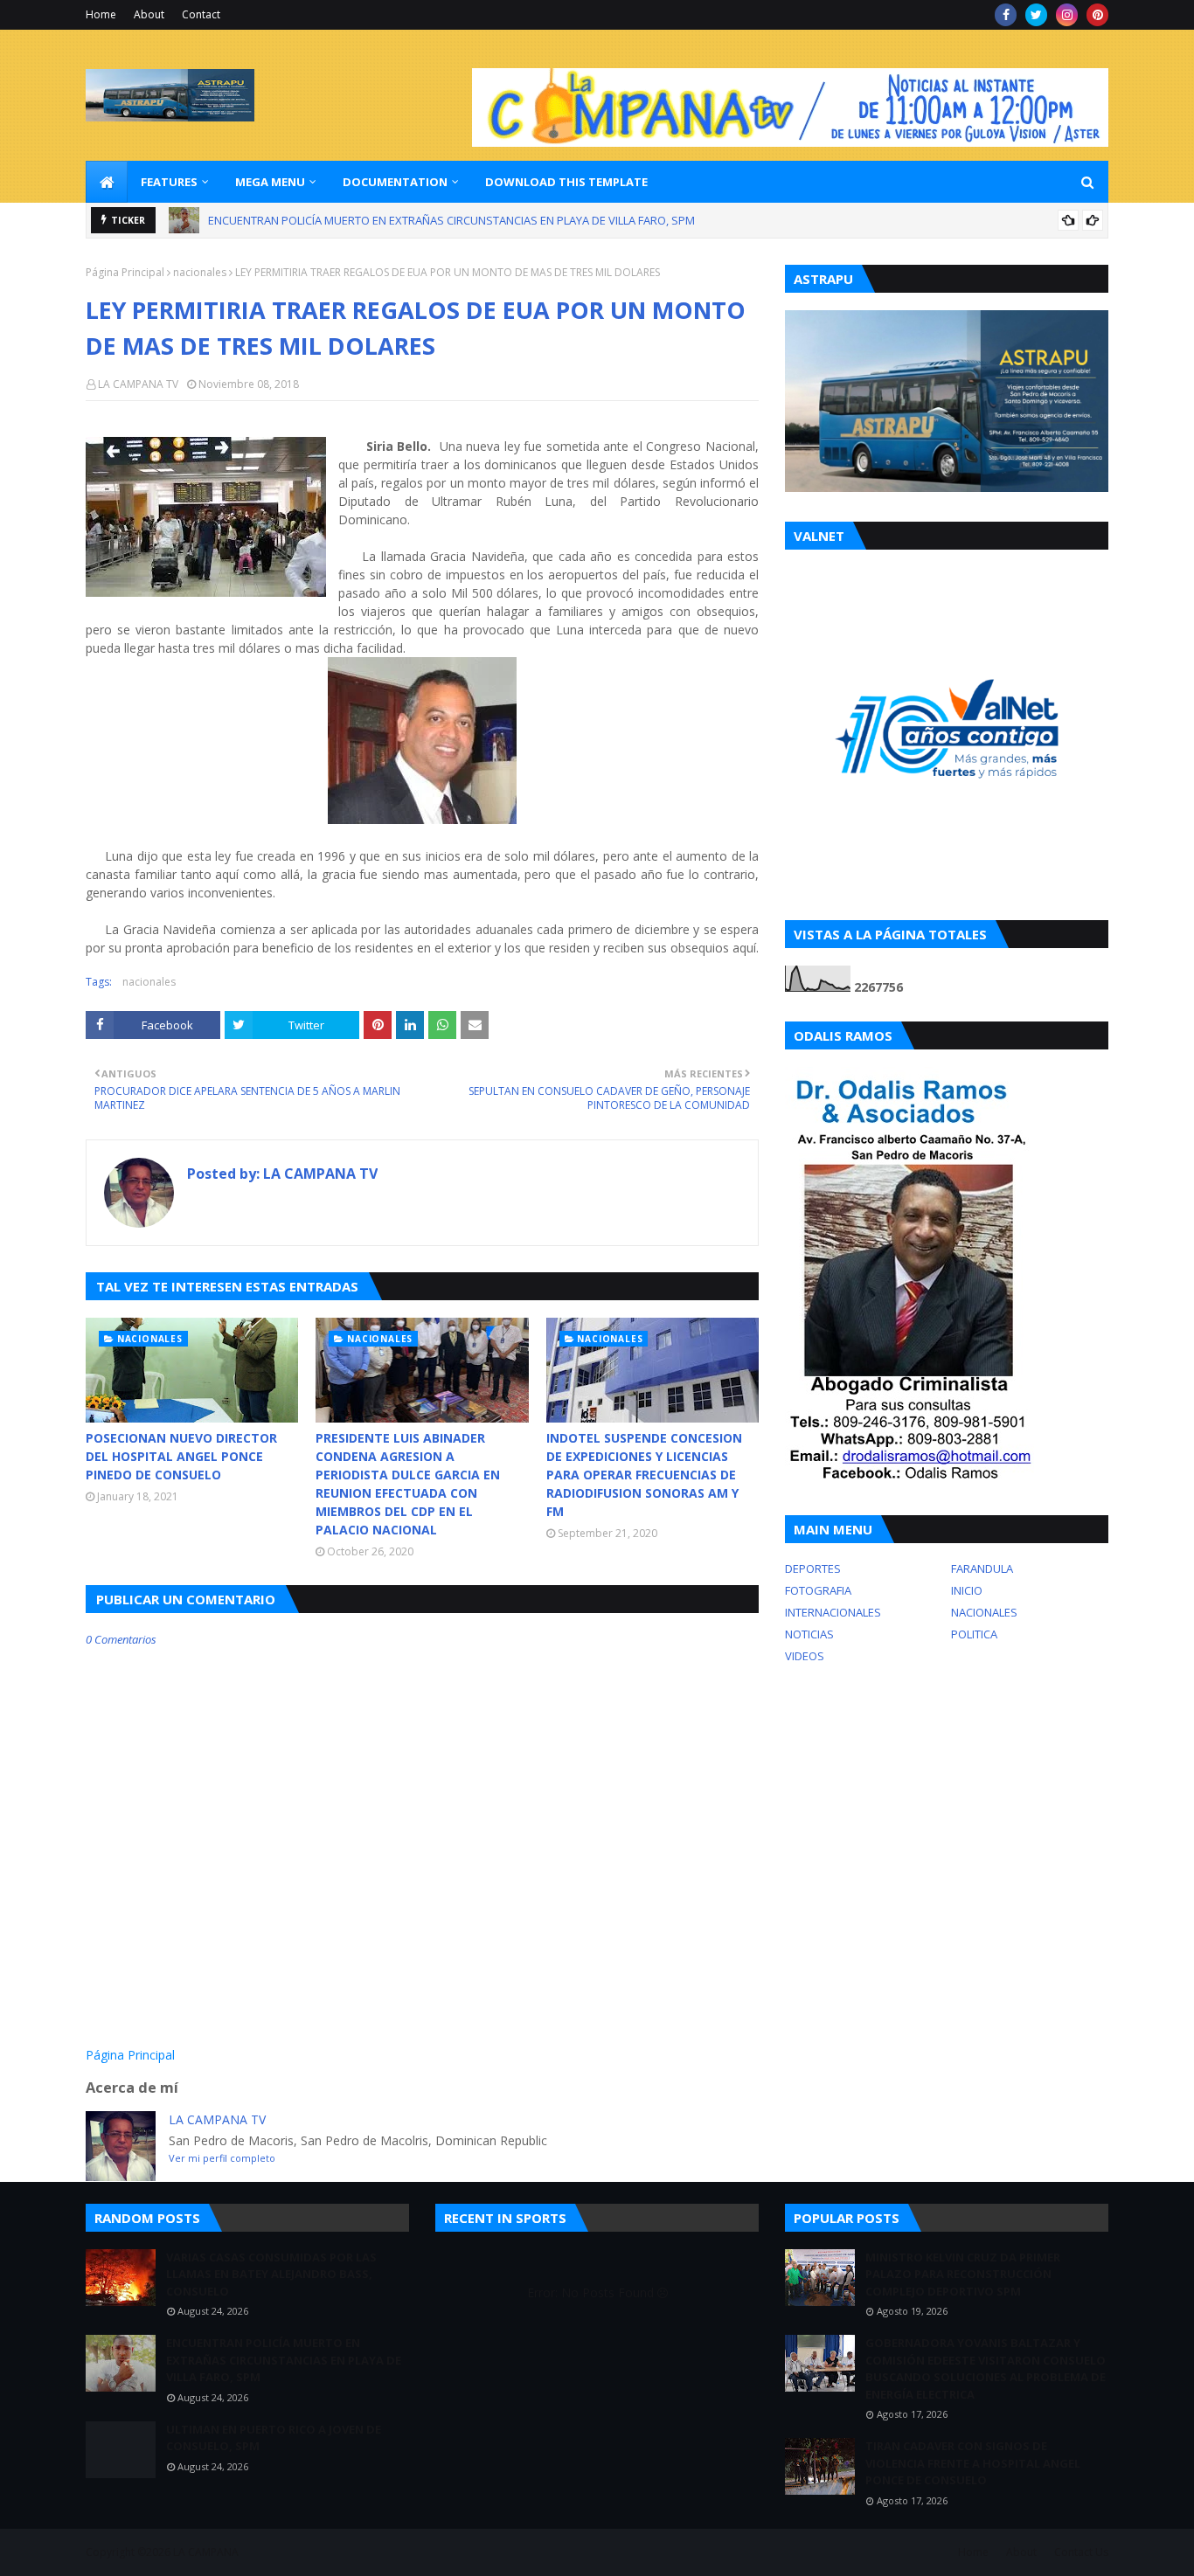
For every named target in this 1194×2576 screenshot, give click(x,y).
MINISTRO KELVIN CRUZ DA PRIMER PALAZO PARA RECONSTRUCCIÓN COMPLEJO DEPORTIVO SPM (963, 2274)
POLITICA (974, 1634)
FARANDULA (982, 1568)
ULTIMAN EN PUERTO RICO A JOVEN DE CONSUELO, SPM (352, 223)
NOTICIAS (809, 1634)
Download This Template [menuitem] (566, 182)
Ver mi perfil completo (222, 2158)
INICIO (967, 1590)
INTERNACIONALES (833, 1612)
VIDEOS (805, 1656)
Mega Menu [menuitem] (270, 182)
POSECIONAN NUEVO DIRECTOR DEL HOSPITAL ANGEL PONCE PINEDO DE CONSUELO (181, 1456)
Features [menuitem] (169, 182)
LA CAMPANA (206, 2552)
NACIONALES (984, 1612)
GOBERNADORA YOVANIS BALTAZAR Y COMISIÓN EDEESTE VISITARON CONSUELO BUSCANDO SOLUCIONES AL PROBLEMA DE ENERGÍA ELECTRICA (986, 2368)
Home (101, 14)
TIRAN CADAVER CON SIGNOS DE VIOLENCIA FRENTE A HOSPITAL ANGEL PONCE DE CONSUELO (973, 2463)
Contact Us (1081, 2552)
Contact (201, 14)
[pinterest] (1097, 15)
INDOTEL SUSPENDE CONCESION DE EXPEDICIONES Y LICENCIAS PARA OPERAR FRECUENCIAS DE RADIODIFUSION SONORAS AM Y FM (644, 1475)
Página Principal (125, 272)
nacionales (200, 272)
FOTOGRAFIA (818, 1590)
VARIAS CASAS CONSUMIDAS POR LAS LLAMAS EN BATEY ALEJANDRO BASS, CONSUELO (271, 2274)
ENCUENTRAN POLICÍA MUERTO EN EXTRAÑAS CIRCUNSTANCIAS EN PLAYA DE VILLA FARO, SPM (284, 2360)
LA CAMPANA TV (138, 384)
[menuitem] (107, 182)
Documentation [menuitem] (395, 182)
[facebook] (1006, 15)
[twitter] (1036, 15)
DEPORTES (813, 1568)
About (149, 14)
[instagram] (1067, 15)
